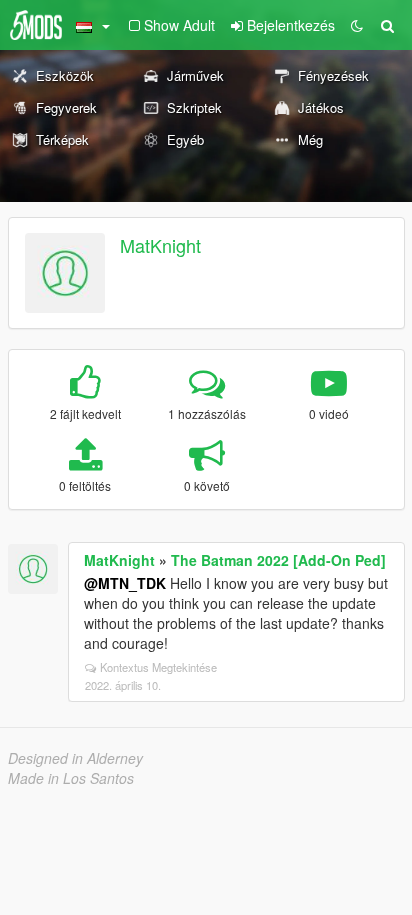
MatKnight (160, 245)
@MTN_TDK (125, 583)
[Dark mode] (357, 25)
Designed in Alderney (75, 758)
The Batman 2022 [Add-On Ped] (278, 560)
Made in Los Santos (71, 778)
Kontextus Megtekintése (158, 667)
